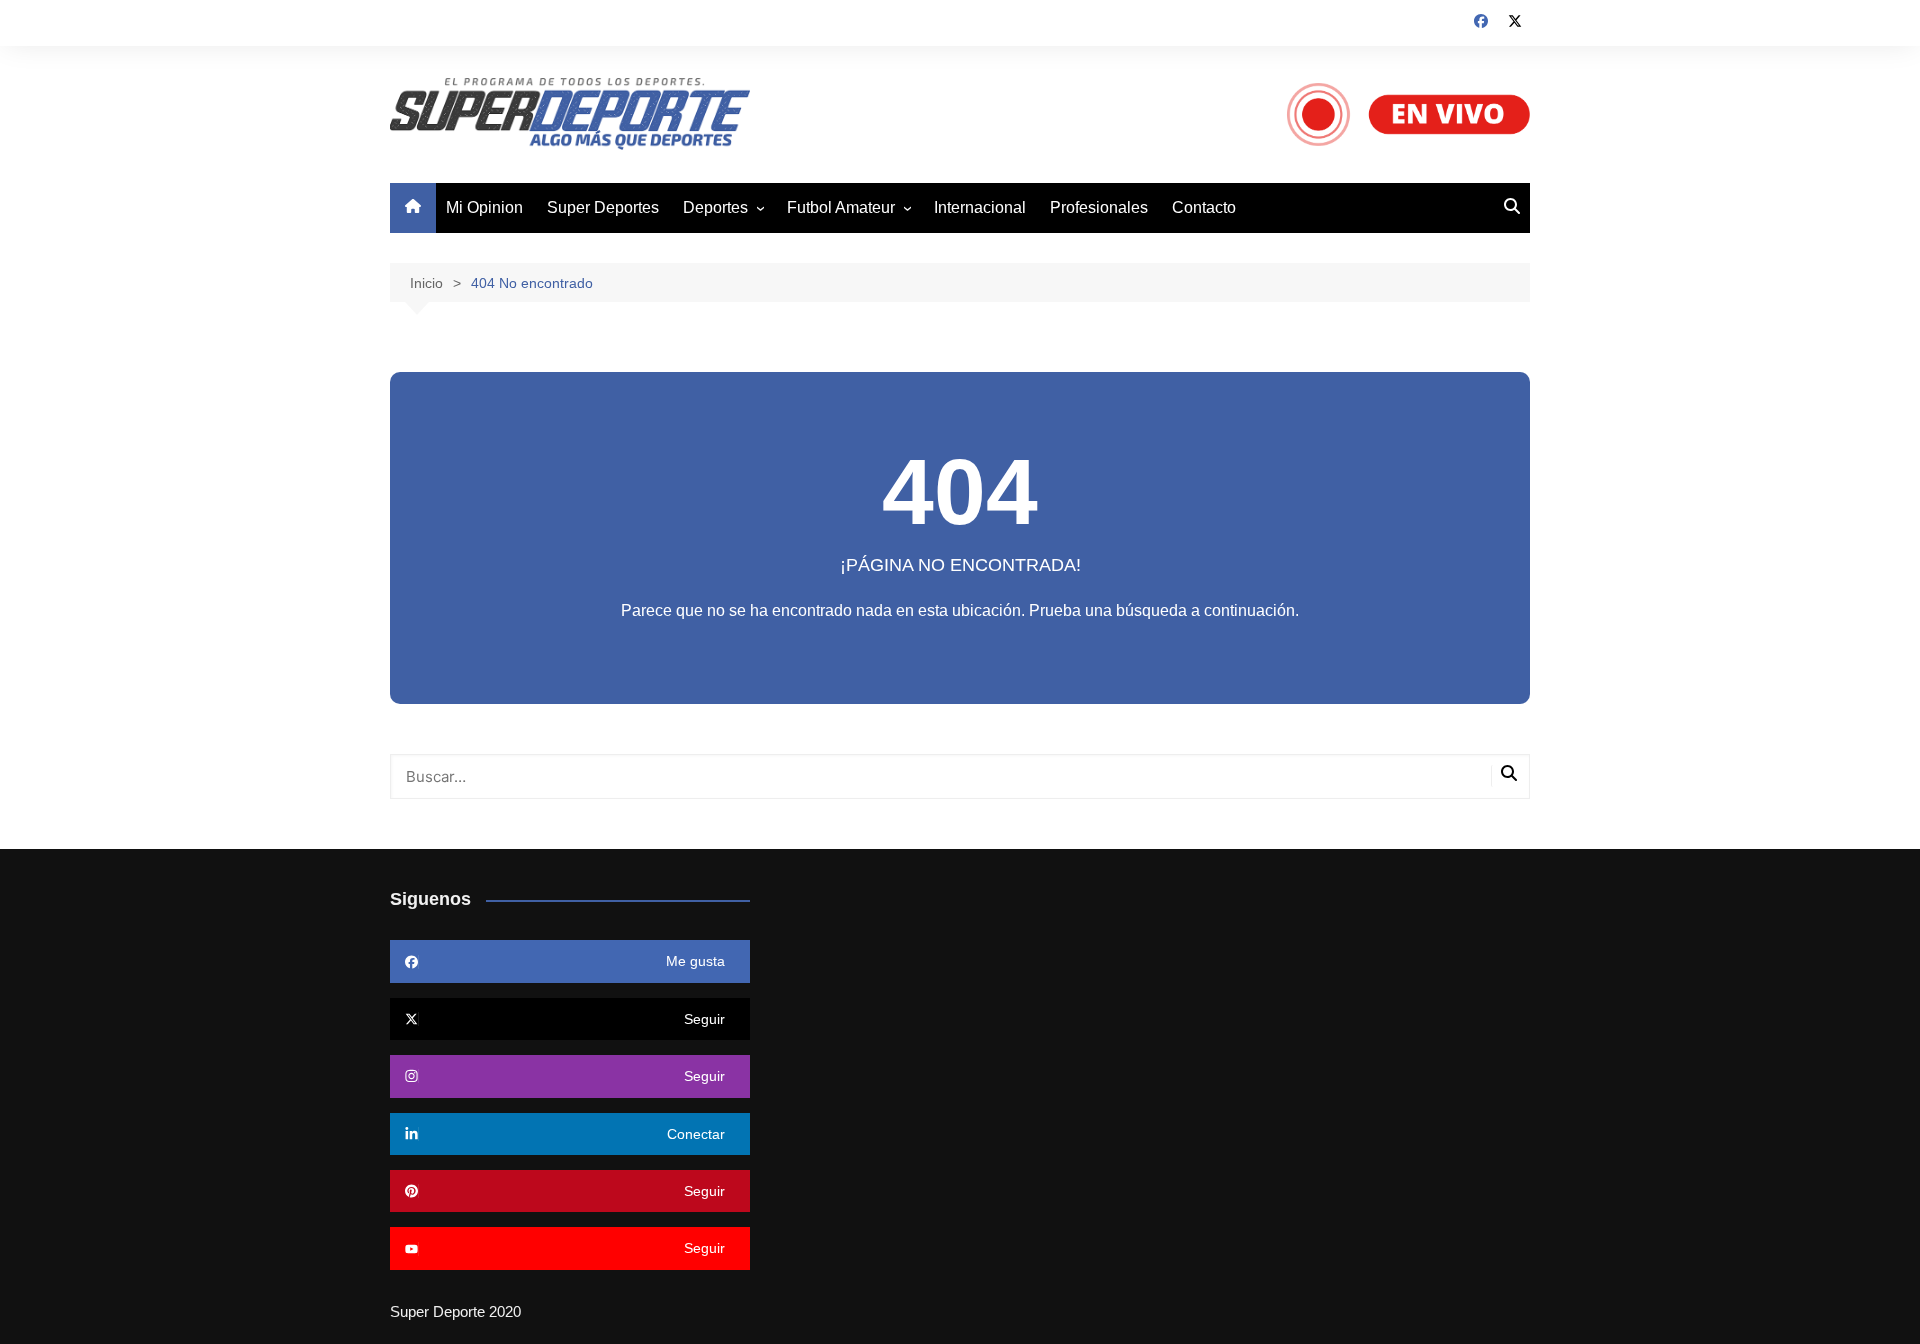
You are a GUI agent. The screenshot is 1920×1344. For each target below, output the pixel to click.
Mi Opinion (484, 207)
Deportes (715, 207)
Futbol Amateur (841, 207)
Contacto (1204, 207)
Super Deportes (603, 207)
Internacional (980, 207)
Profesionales (1099, 207)
